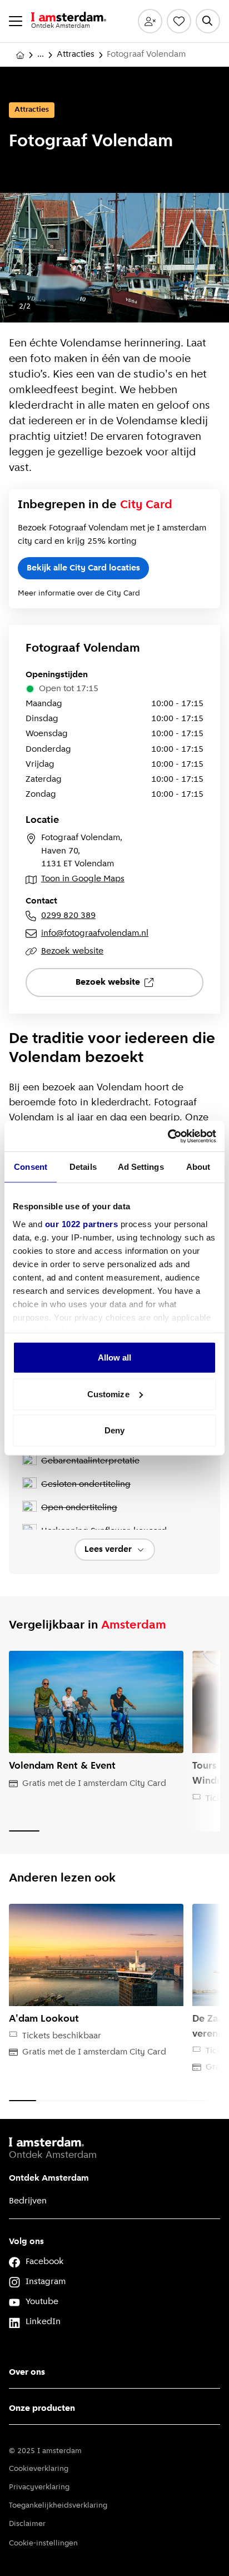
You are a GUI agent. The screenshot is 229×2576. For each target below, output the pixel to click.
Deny (114, 1430)
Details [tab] (83, 1167)
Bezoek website (72, 951)
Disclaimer (27, 2524)
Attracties (76, 54)
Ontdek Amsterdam (49, 2178)
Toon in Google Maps (83, 879)
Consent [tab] (31, 1167)
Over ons (27, 2372)
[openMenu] (16, 21)
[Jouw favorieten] (179, 21)
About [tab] (198, 1167)
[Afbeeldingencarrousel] (114, 258)
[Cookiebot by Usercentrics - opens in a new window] (168, 1136)
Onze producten (42, 2409)
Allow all (115, 1358)
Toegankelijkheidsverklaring (58, 2506)
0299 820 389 (68, 916)
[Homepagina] (20, 55)
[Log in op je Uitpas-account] (150, 21)
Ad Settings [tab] (141, 1167)
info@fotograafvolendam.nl (95, 934)
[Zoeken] (208, 21)
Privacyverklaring (39, 2487)
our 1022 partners (82, 1224)
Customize (108, 1394)
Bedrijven (28, 2201)
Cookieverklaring (39, 2469)
